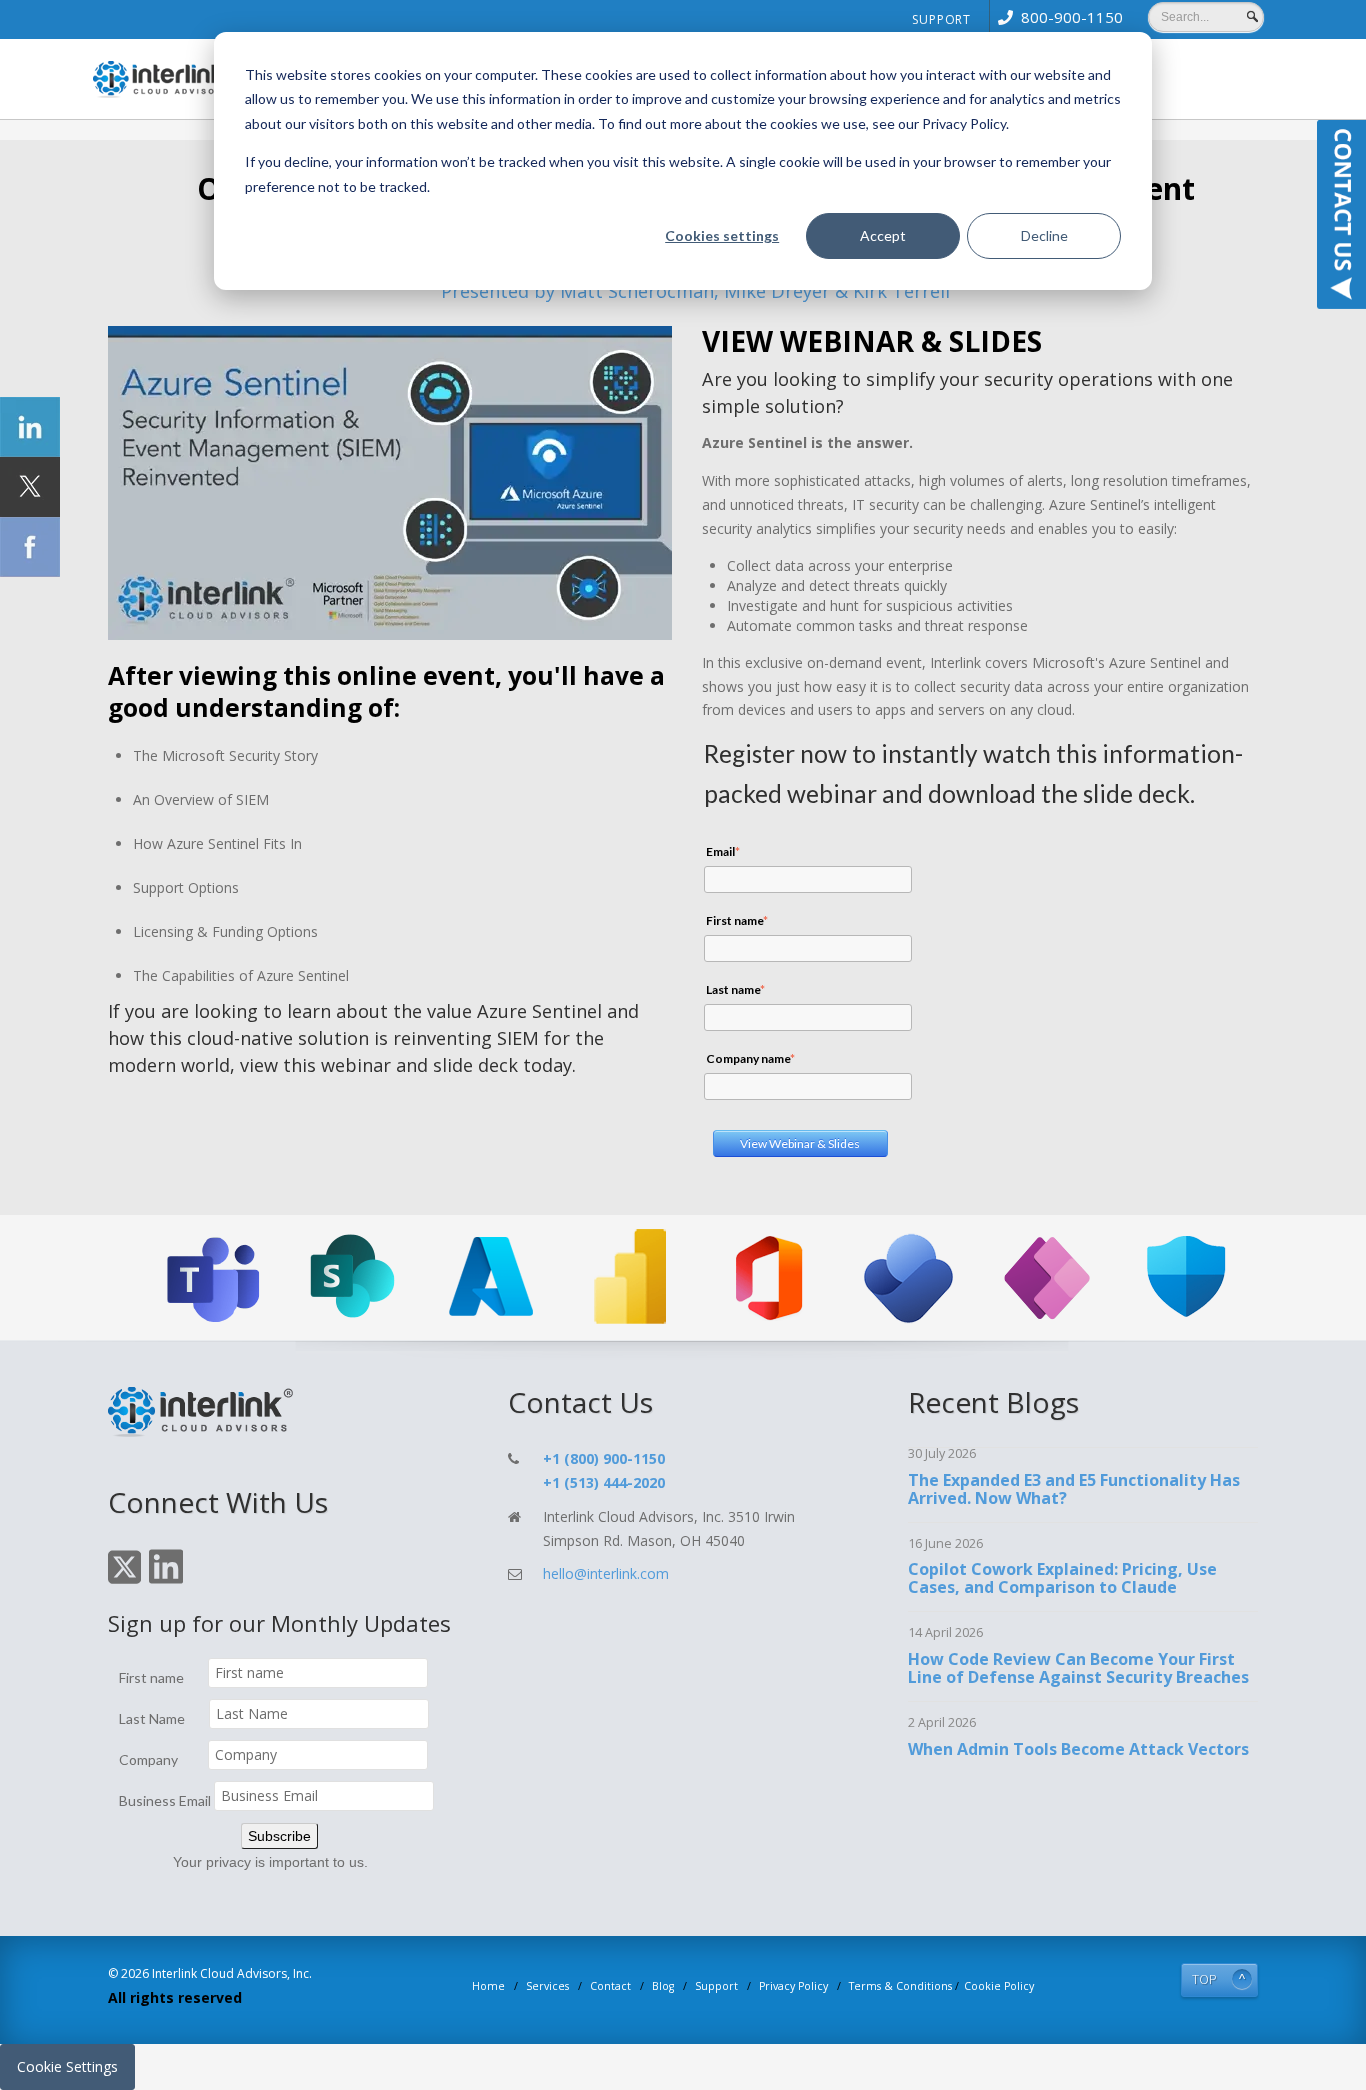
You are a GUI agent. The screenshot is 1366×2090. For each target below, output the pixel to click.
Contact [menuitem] (610, 1986)
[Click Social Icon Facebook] (30, 547)
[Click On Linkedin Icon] (166, 1580)
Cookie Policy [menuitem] (999, 1986)
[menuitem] (1056, 17)
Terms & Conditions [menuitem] (900, 1986)
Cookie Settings (67, 2066)
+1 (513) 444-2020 (604, 1482)
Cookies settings (722, 235)
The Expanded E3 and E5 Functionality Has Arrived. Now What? (1074, 1489)
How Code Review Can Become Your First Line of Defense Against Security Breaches (1078, 1668)
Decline (1044, 235)
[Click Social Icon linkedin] (30, 427)
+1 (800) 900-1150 (604, 1458)
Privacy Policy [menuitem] (793, 1986)
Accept (883, 235)
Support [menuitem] (941, 19)
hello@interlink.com (606, 1573)
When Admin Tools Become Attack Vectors (1078, 1749)
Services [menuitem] (547, 1986)
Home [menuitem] (488, 1986)
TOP (1204, 1979)
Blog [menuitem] (663, 1986)
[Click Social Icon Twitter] (30, 487)
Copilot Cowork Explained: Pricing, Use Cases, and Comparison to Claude (1062, 1578)
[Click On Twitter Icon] (124, 1580)
